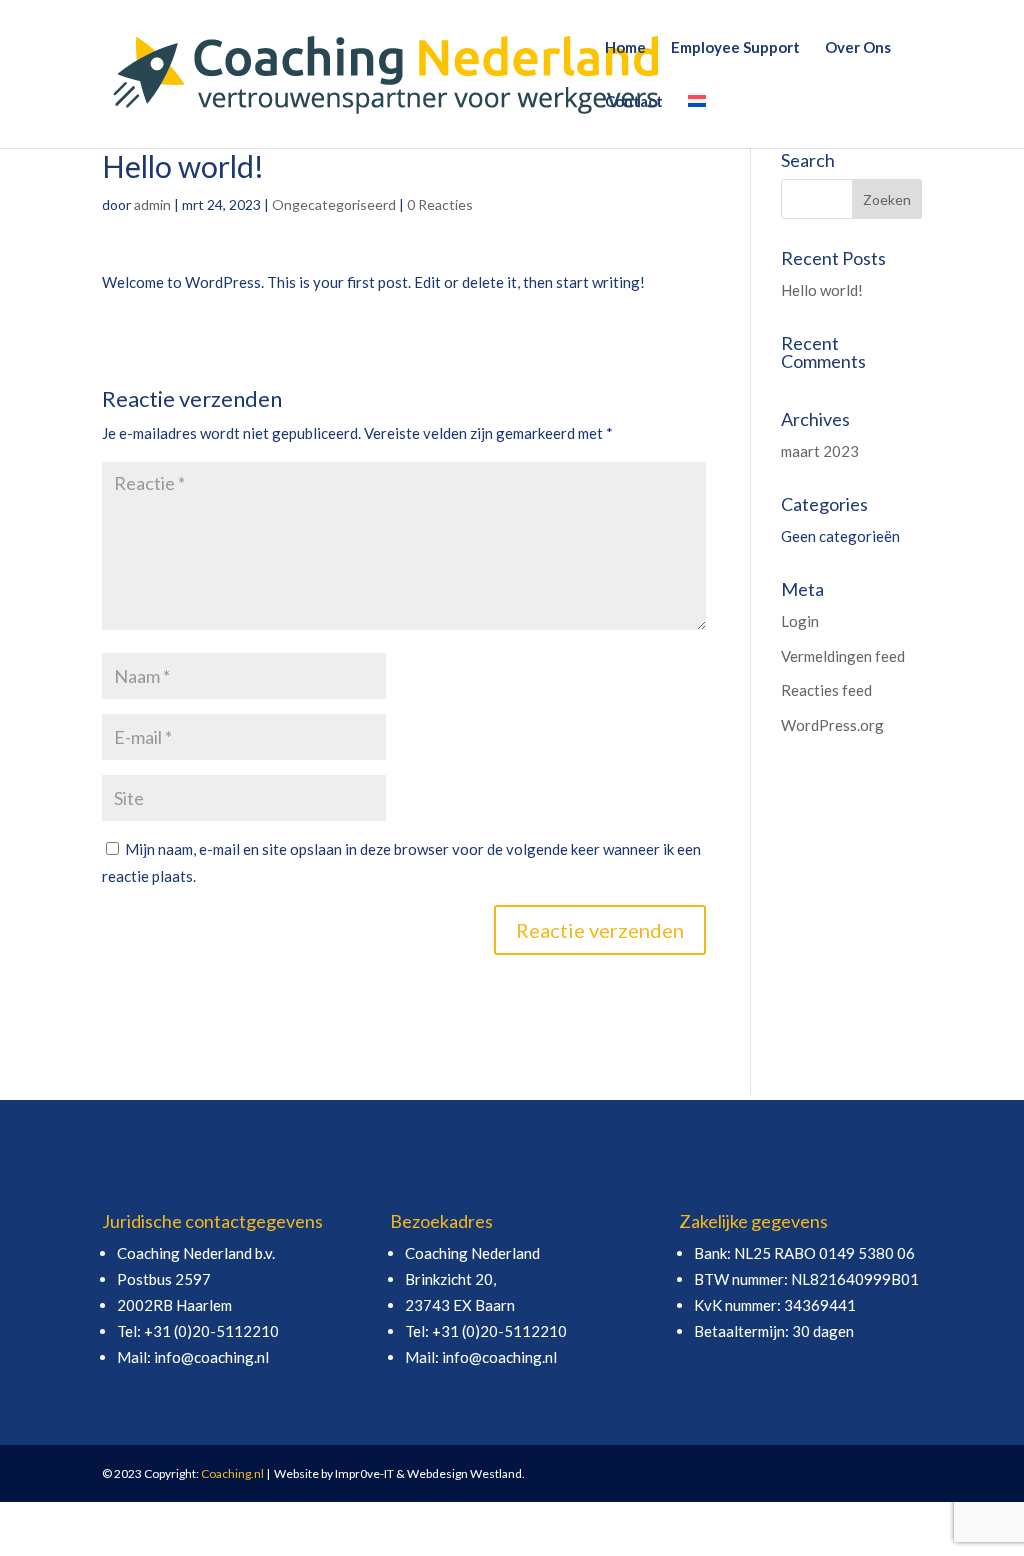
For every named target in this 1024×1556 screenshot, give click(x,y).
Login (800, 621)
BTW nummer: (742, 1279)
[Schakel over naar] (697, 121)
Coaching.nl (232, 1473)
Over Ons (858, 48)
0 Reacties (440, 204)
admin (152, 204)
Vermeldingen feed (843, 656)
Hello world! (822, 290)
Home (625, 48)
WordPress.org (832, 725)
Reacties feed (826, 690)
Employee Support (735, 48)
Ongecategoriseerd (334, 204)
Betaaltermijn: (743, 1331)
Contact (634, 102)
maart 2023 (820, 451)
